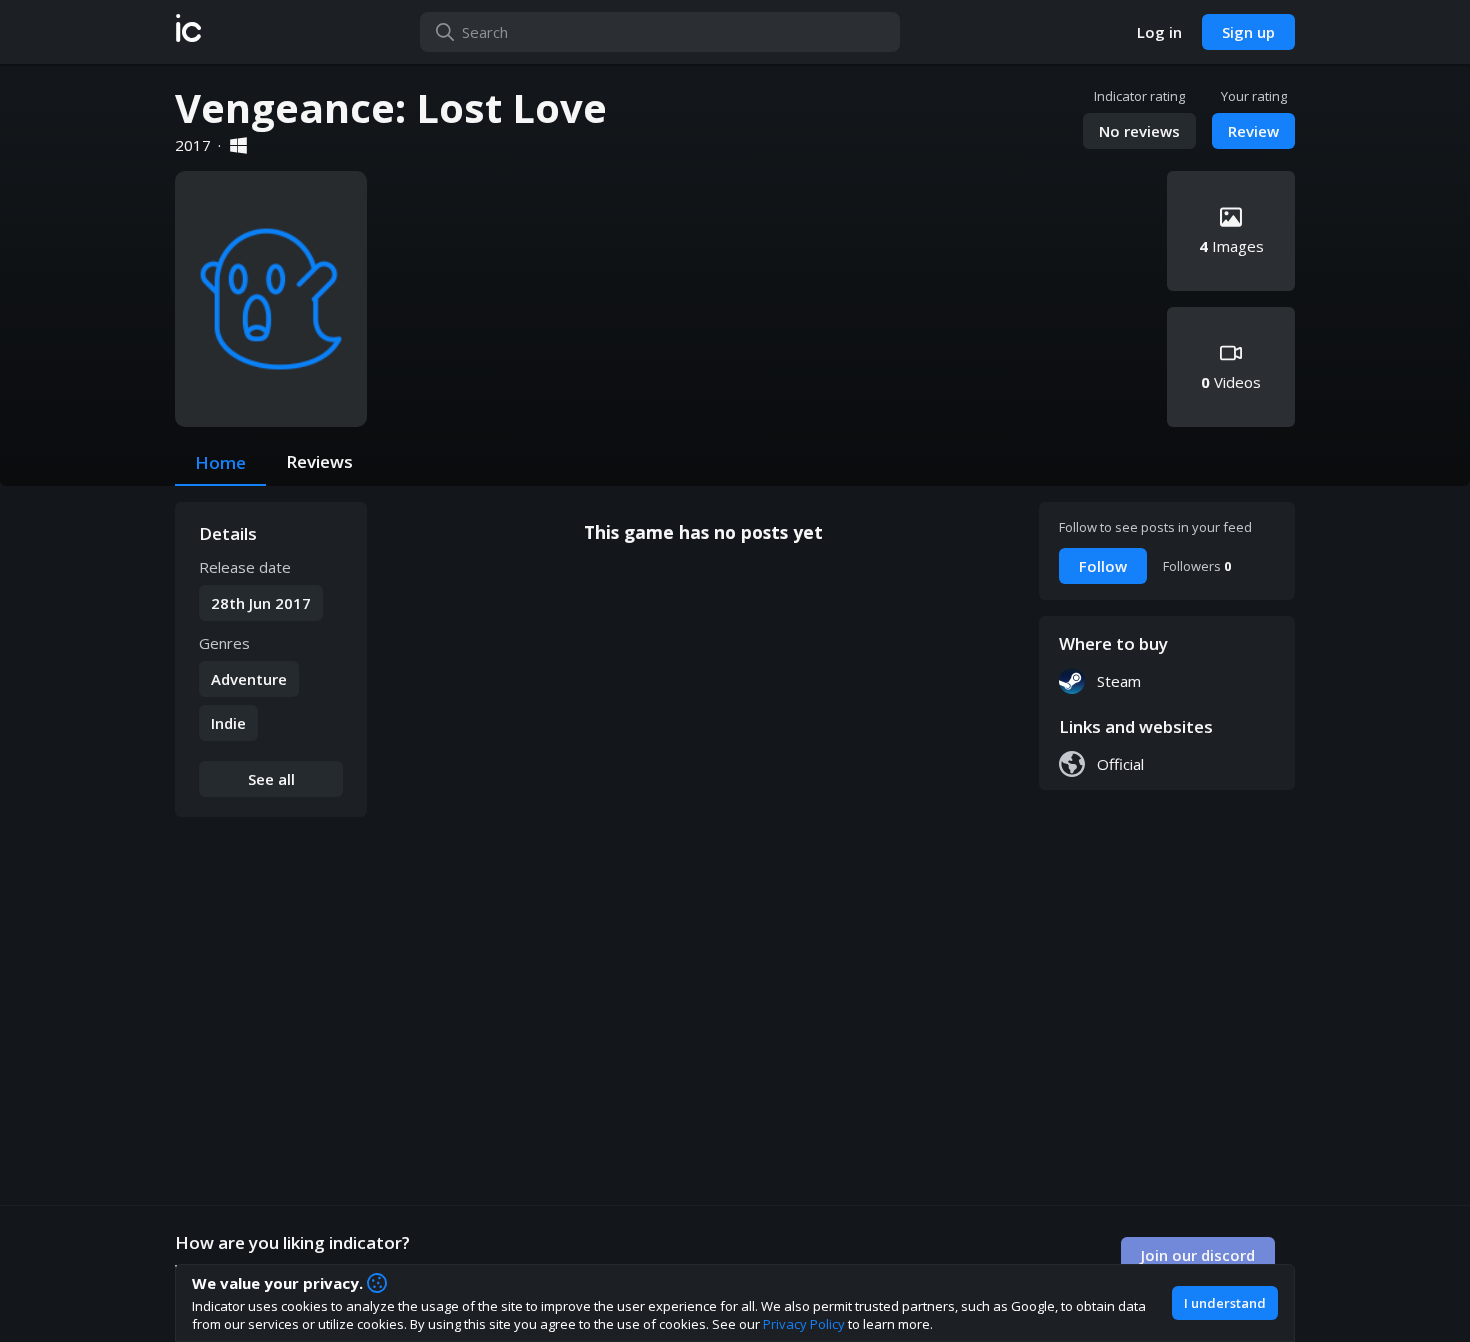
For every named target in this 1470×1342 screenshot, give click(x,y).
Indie (228, 723)
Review (1253, 131)
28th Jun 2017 (261, 603)
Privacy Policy (804, 1324)
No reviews (1139, 131)
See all (271, 779)
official (1120, 764)
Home (220, 462)
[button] (188, 32)
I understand (1225, 1303)
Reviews (319, 461)
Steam (1119, 681)
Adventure (249, 679)
